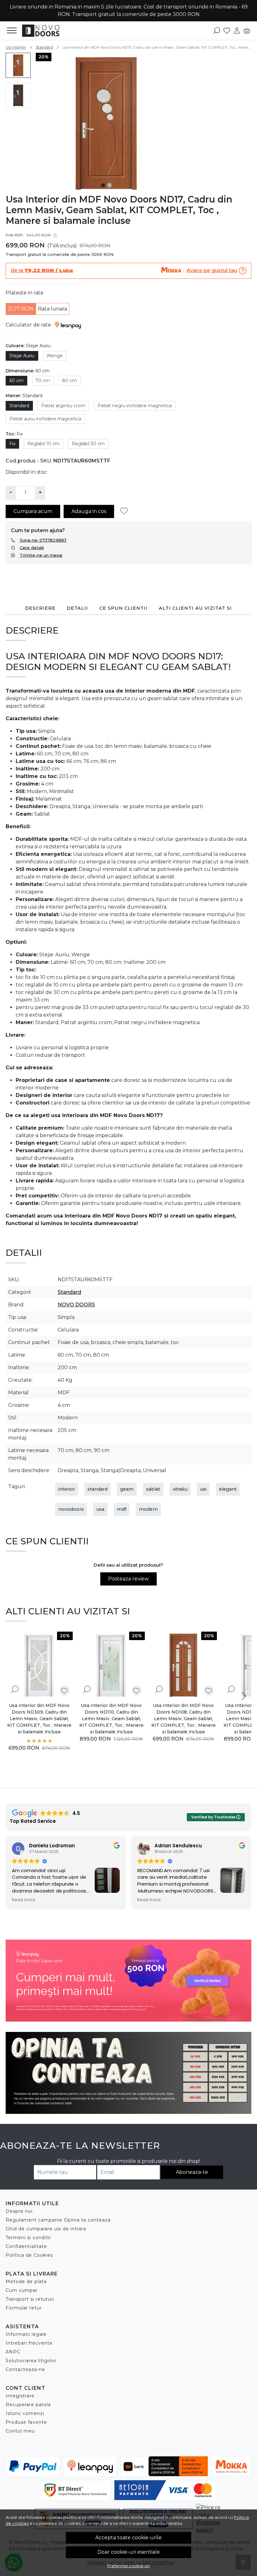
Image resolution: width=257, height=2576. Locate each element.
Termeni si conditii (28, 2238)
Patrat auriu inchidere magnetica (45, 419)
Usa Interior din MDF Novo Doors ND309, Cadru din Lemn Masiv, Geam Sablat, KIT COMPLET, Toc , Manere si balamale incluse (39, 1719)
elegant (228, 1489)
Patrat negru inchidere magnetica (135, 406)
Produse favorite (26, 2422)
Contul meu (20, 2431)
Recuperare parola (28, 2405)
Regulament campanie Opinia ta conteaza (58, 2220)
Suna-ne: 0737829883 (43, 540)
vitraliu (180, 1489)
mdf (122, 1509)
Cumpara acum (33, 511)
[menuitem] (18, 65)
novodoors (71, 1509)
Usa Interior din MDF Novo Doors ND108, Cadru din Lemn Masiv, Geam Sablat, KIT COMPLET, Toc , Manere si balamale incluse (184, 1719)
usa (100, 1509)
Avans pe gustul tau (212, 270)
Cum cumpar (22, 2290)
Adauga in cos (89, 511)
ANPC (13, 2352)
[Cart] (247, 30)
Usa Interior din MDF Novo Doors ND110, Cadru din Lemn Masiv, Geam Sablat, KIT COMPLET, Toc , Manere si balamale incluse (111, 1719)
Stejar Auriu (22, 356)
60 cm (16, 381)
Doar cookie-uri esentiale (129, 2552)
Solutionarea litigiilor (31, 2361)
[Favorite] (227, 30)
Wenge (55, 356)
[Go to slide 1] (103, 185)
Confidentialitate (26, 2246)
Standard (44, 47)
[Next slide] (244, 1696)
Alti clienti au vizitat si (195, 608)
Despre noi (19, 2211)
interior (67, 1489)
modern (148, 1509)
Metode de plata (26, 2282)
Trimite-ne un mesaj (41, 555)
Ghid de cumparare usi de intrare (46, 2229)
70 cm (43, 381)
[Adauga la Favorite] (126, 511)
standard (97, 1489)
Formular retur (24, 2308)
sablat (153, 1489)
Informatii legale (26, 2334)
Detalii (77, 608)
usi (203, 1489)
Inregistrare (20, 2396)
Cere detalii (32, 548)
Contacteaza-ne (25, 2369)
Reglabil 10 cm (43, 444)
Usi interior (16, 47)
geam (127, 1489)
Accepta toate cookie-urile (128, 2538)
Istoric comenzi (25, 2413)
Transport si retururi (30, 2299)
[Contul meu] (237, 30)
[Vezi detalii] (15, 1690)
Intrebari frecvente (29, 2343)
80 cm (69, 381)
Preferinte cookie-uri (128, 2566)
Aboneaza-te (192, 2172)
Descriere (40, 608)
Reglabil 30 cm (88, 444)
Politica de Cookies (29, 2255)
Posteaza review (128, 1579)
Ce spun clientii (123, 608)
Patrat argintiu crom (63, 406)
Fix (12, 444)
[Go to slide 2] (109, 185)
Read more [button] (24, 1900)
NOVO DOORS (76, 1305)
